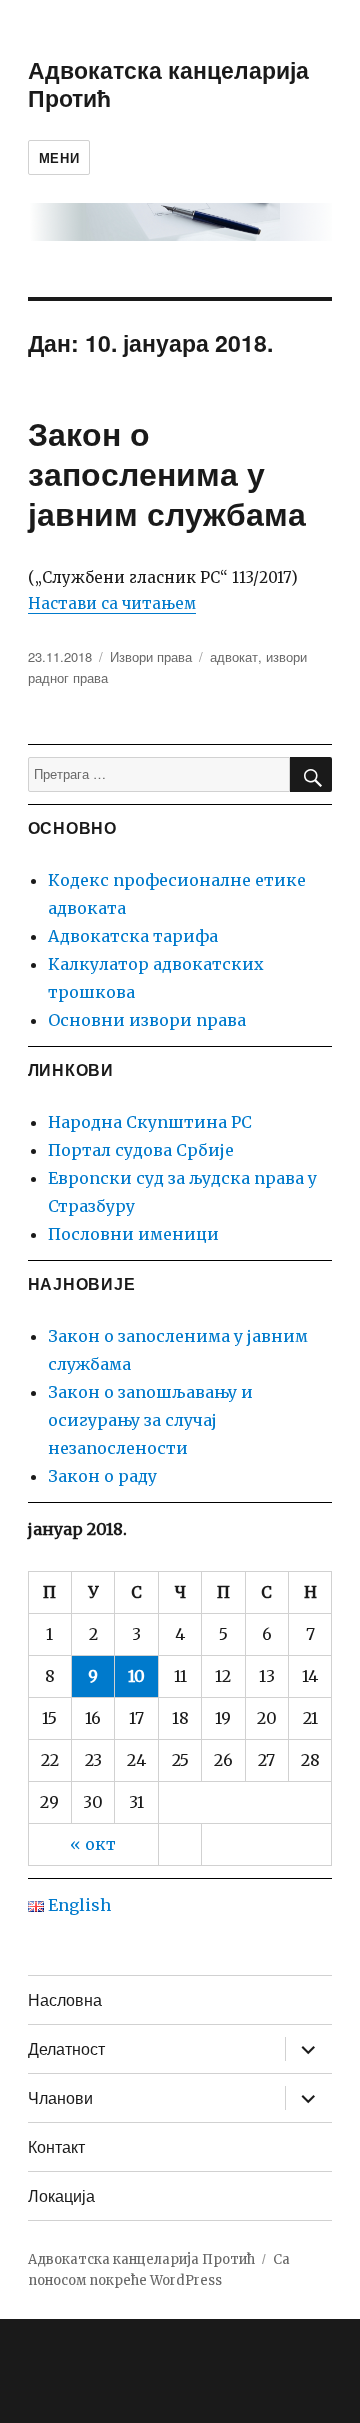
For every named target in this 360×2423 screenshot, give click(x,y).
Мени (59, 157)
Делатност (66, 2048)
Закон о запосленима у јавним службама (167, 473)
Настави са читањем (112, 603)
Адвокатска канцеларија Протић (168, 83)
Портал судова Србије (141, 1150)
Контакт (56, 2146)
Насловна (65, 1999)
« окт (93, 1844)
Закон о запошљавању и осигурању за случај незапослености (150, 1420)
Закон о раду (102, 1476)
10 (136, 1676)
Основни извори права (147, 1020)
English (77, 1905)
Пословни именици (133, 1234)
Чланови (60, 2097)
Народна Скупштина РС (150, 1122)
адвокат (234, 656)
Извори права (151, 656)
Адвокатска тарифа (133, 936)
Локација (61, 2195)
